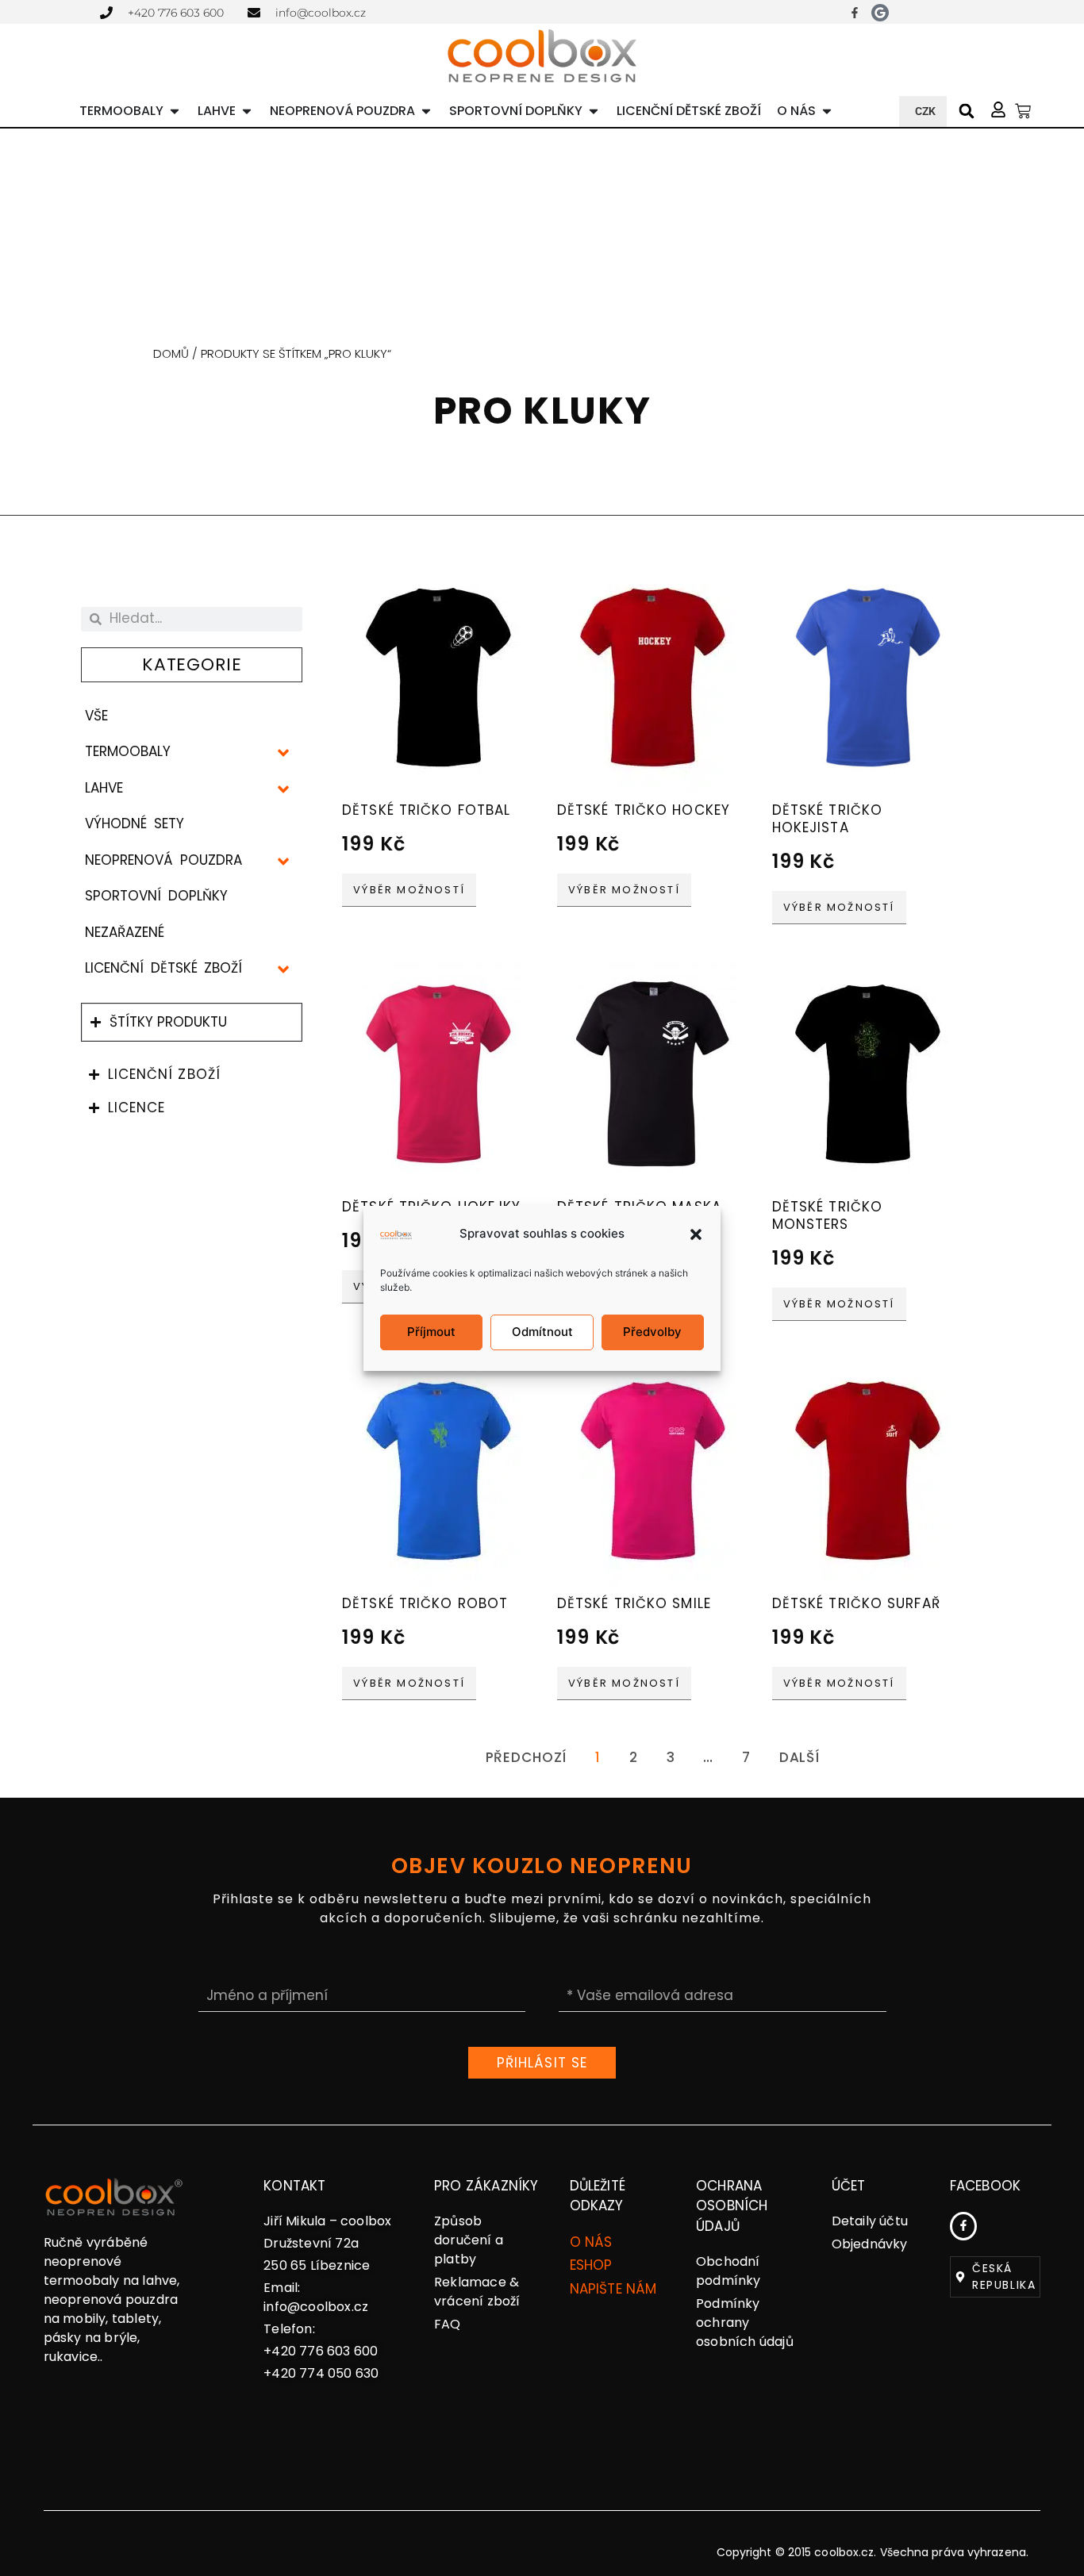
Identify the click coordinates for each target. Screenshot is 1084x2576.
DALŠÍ (800, 1757)
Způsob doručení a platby (469, 2240)
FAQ (448, 2324)
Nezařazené (125, 932)
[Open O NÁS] (827, 111)
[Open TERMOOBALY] (175, 111)
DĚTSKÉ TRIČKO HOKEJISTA (827, 819)
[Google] (880, 13)
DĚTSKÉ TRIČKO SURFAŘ (856, 1603)
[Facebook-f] (855, 13)
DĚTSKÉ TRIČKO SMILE (634, 1603)
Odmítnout (542, 1332)
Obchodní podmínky (728, 2271)
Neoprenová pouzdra (163, 860)
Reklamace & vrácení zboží (477, 2292)
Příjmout (431, 1332)
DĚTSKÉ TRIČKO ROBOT (425, 1603)
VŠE (96, 716)
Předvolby (652, 1332)
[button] (696, 1234)
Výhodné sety (134, 823)
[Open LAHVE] (247, 111)
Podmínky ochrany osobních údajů (745, 2323)
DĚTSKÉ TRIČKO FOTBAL (426, 810)
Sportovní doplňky (156, 896)
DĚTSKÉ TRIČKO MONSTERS (827, 1215)
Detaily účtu (870, 2221)
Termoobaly (128, 751)
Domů (171, 353)
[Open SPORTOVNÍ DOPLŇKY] (594, 111)
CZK (925, 111)
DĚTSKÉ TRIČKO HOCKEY (644, 810)
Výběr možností (409, 890)
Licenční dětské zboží (163, 968)
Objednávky (870, 2244)
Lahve (104, 788)
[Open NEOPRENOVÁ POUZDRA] (426, 111)
